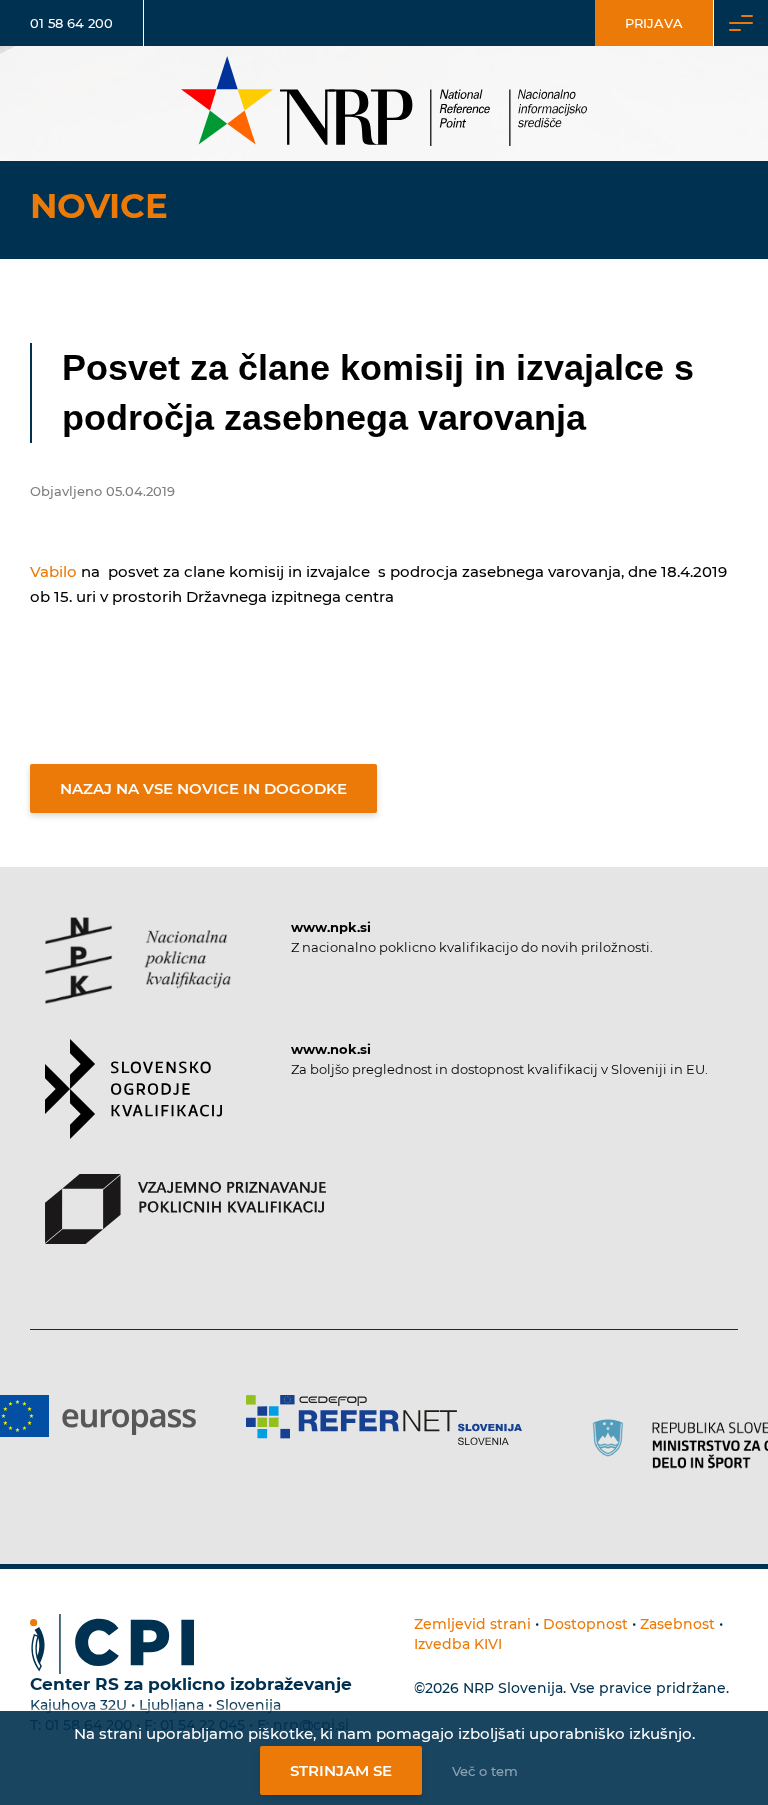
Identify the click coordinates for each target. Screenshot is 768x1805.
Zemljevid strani (472, 1624)
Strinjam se (341, 1770)
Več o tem (485, 1771)
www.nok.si (331, 1049)
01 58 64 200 (71, 23)
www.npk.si (331, 927)
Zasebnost (677, 1624)
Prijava (654, 23)
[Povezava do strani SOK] (133, 1106)
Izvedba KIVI (458, 1644)
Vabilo (53, 571)
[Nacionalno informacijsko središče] (384, 103)
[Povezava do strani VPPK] (185, 1226)
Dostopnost (585, 1624)
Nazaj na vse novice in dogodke (203, 788)
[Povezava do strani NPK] (138, 978)
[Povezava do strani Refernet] (384, 1420)
